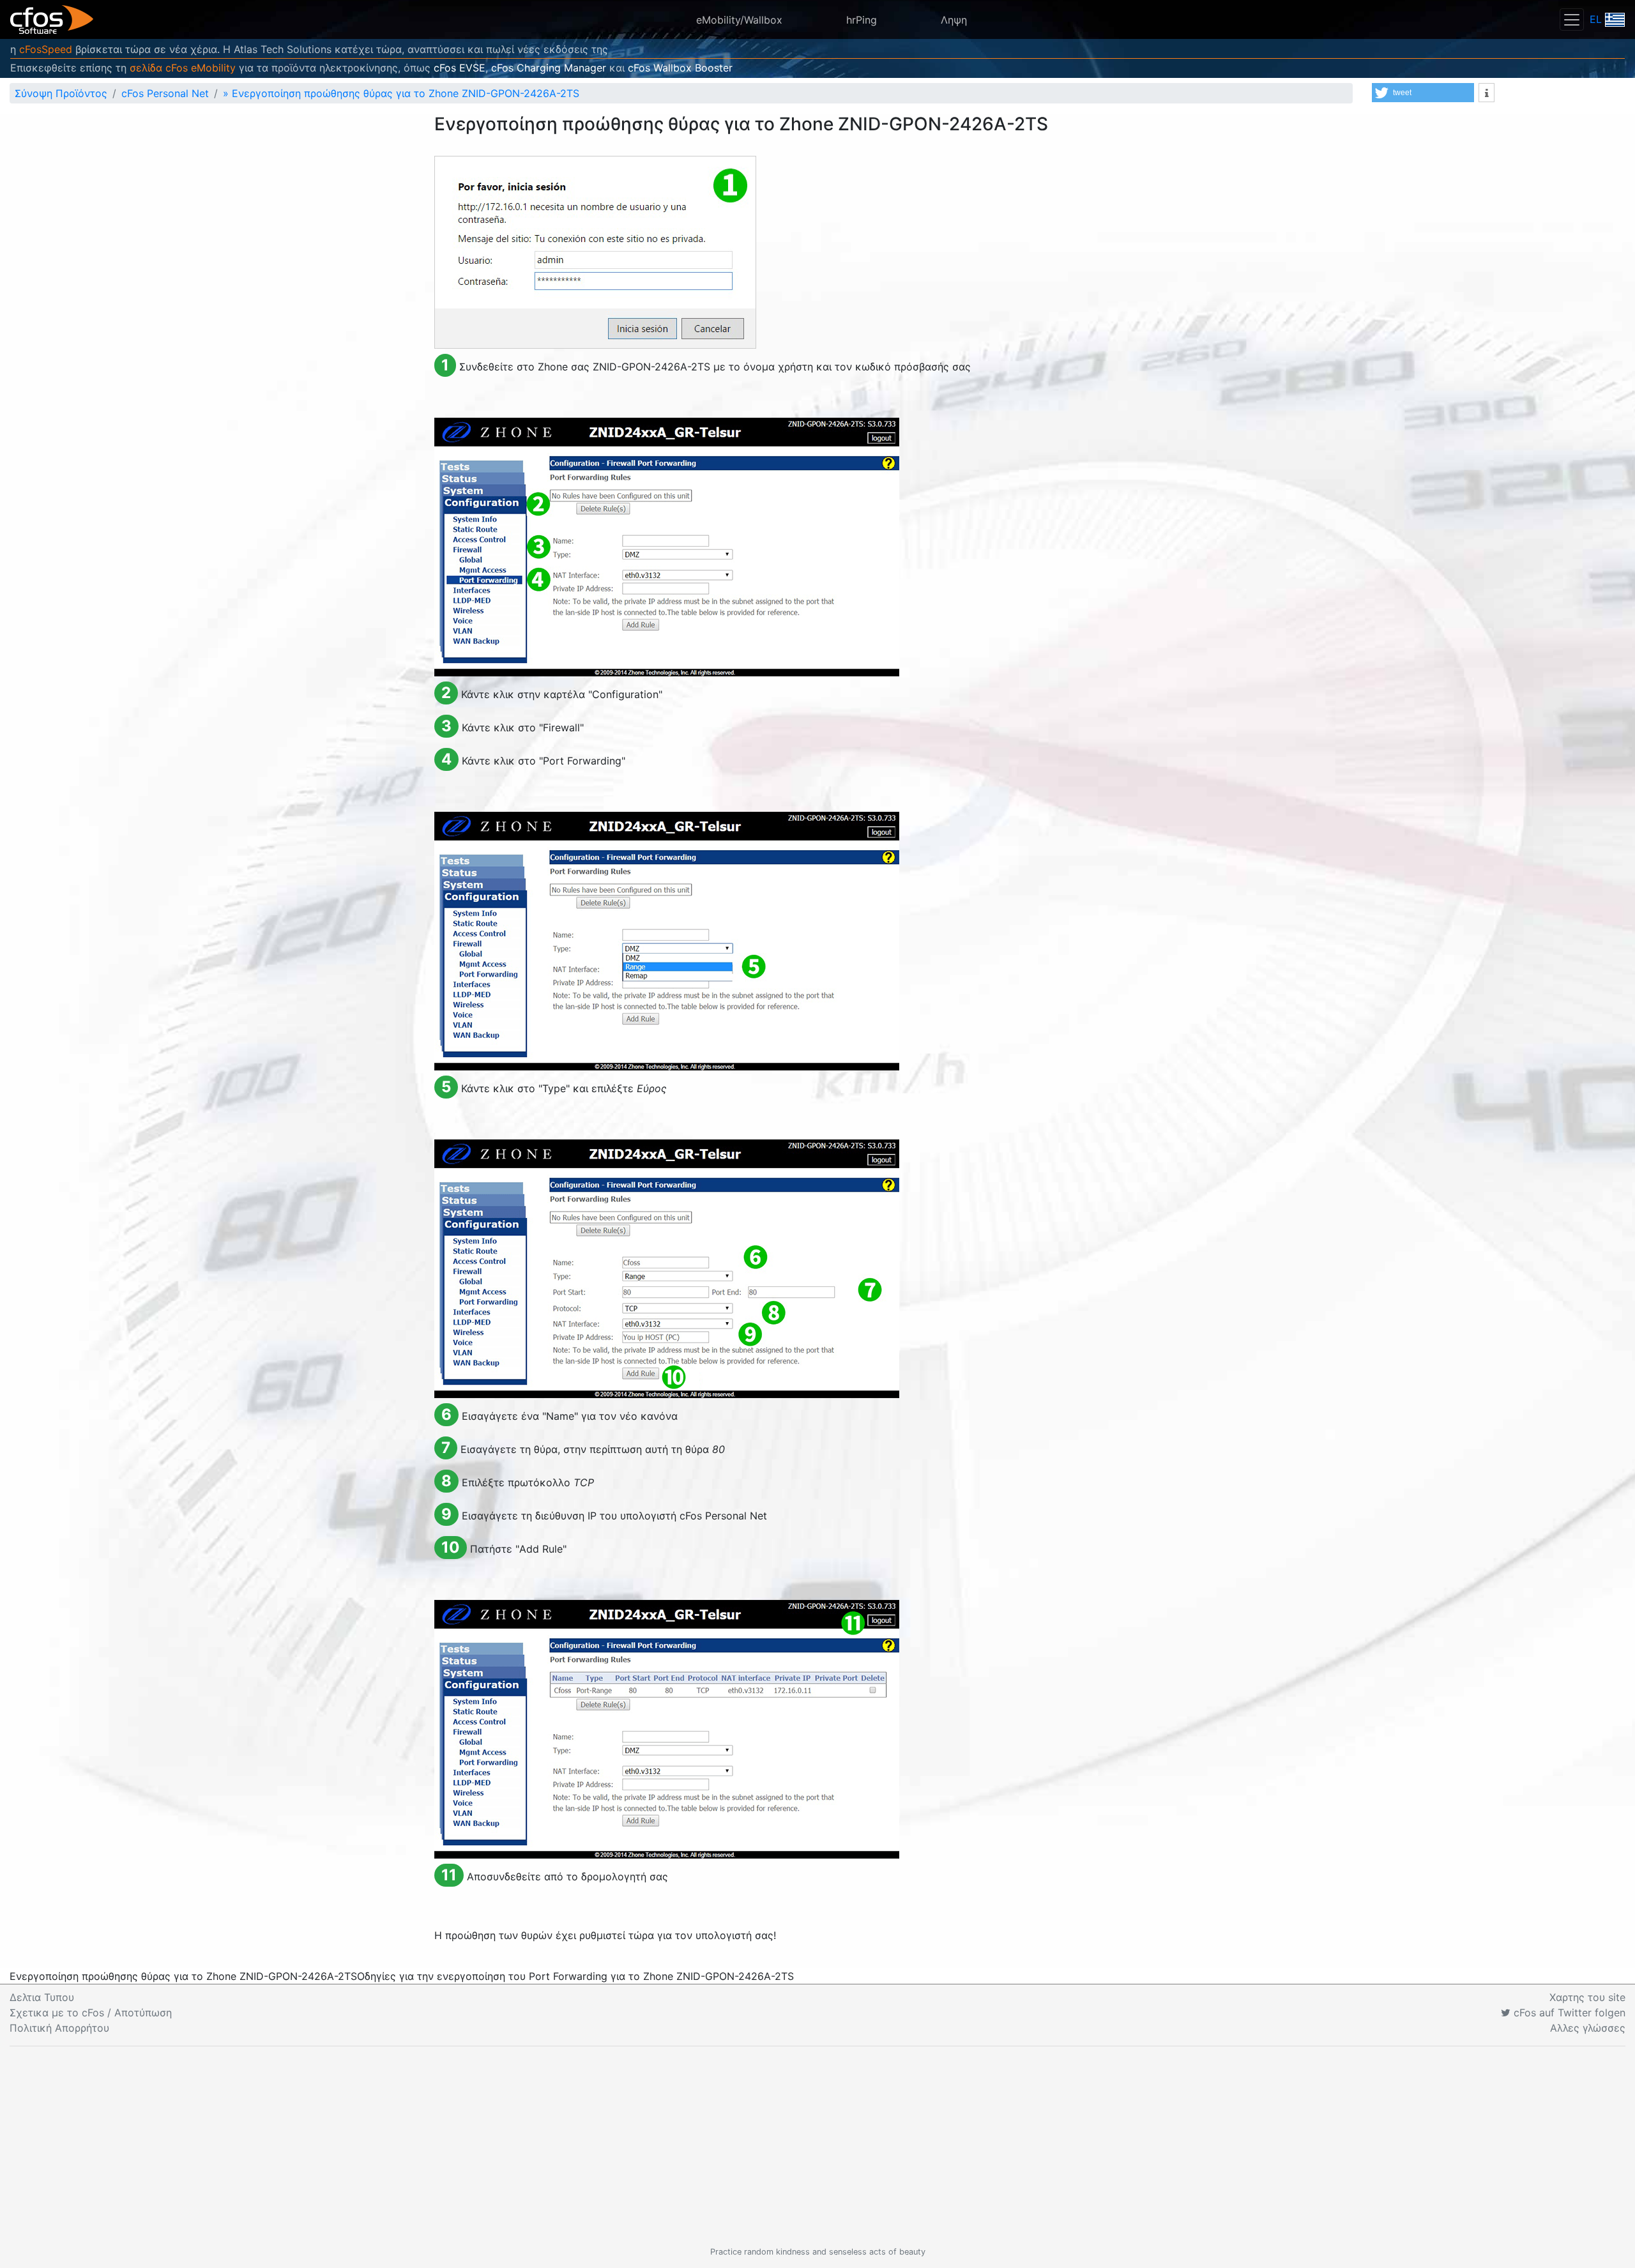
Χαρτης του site (1587, 1997)
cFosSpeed (46, 49)
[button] (1423, 93)
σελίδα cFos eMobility (183, 68)
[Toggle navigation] (1572, 19)
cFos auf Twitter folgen (1568, 2013)
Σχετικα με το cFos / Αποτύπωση (91, 2013)
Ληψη (954, 20)
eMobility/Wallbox (739, 20)
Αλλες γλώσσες (1588, 2028)
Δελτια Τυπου (42, 1997)
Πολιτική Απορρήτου (59, 2028)
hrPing (862, 20)
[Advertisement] (817, 2146)
